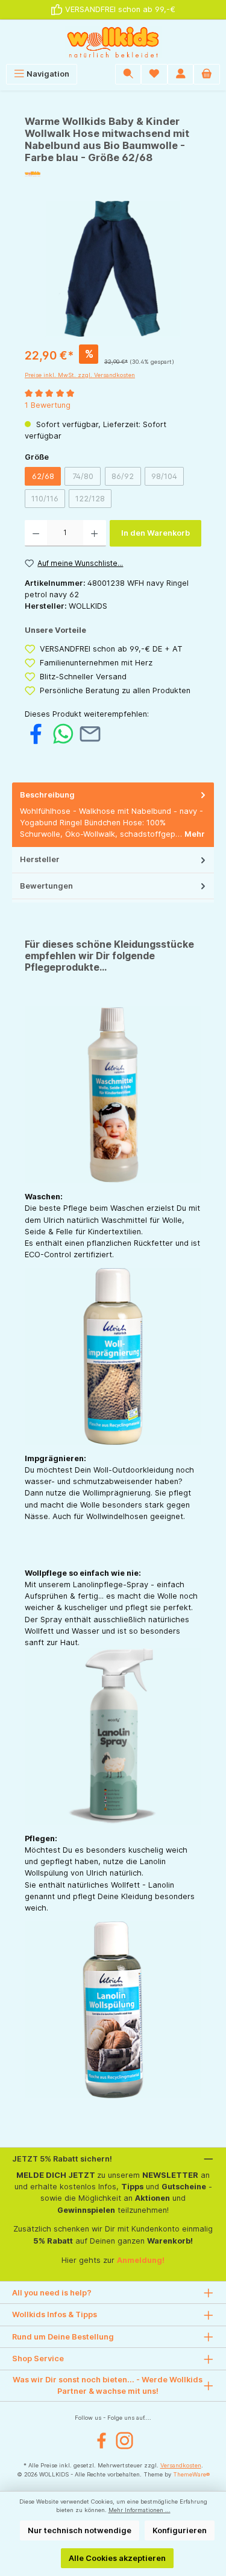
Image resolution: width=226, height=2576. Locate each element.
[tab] (113, 815)
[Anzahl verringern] (36, 533)
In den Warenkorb (155, 533)
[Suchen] (128, 74)
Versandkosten (181, 2465)
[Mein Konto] (181, 74)
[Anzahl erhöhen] (94, 533)
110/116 (48, 501)
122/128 (93, 501)
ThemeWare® (191, 2474)
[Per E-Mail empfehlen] (90, 733)
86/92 (126, 478)
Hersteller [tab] (40, 859)
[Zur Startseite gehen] (113, 42)
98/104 (168, 478)
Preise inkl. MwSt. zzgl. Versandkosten (80, 375)
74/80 (86, 478)
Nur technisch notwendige (80, 2530)
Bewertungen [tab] (46, 886)
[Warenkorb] (207, 74)
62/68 (43, 476)
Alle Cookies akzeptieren (117, 2558)
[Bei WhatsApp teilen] (63, 733)
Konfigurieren (180, 2530)
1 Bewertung (48, 405)
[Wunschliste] (154, 74)
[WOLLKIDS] (113, 174)
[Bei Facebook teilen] (36, 733)
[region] (113, 269)
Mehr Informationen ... (140, 2510)
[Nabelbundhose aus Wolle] (113, 269)
